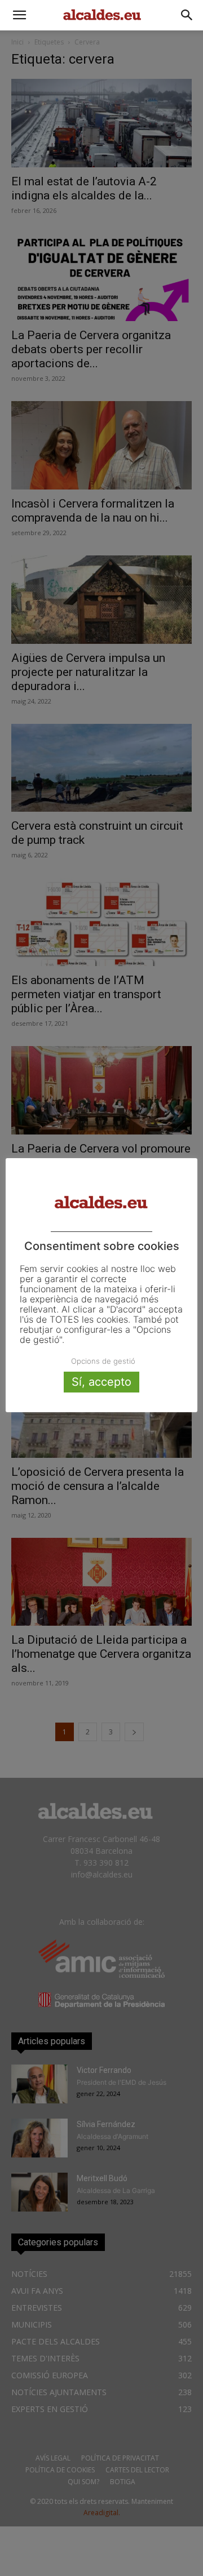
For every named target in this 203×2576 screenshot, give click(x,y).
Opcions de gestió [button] (103, 1361)
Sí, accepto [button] (101, 1382)
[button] (19, 15)
